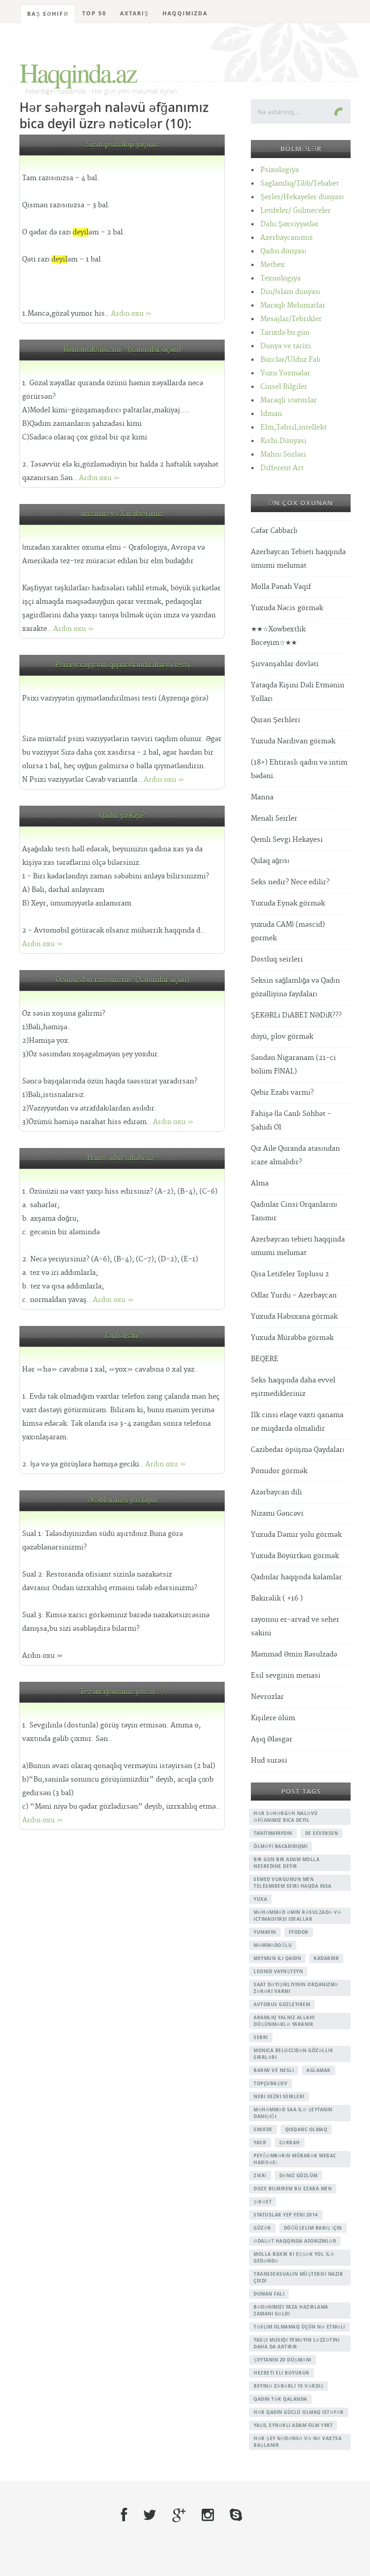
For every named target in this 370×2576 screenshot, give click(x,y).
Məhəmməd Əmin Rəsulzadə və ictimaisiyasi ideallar (297, 1916)
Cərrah (290, 2142)
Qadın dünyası (283, 251)
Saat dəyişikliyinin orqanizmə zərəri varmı (296, 1988)
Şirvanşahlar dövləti (285, 664)
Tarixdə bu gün (285, 333)
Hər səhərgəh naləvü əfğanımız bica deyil (286, 1817)
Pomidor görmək (279, 1471)
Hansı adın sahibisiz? (122, 1158)
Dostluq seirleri (277, 959)
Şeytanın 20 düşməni (282, 2360)
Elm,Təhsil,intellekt (294, 427)
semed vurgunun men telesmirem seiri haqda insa (293, 1883)
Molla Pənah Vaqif (281, 587)
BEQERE (265, 1359)
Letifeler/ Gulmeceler (296, 211)
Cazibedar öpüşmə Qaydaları (298, 1450)
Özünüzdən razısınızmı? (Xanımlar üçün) (122, 980)
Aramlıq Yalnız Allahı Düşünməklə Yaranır (284, 2021)
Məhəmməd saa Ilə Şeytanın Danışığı (293, 2113)
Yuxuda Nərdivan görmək (293, 741)
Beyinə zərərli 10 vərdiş (289, 2386)
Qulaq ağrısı (270, 861)
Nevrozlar (267, 1697)
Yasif (260, 2142)
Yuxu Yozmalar (285, 373)
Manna (262, 797)
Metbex (273, 265)
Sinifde (263, 2129)
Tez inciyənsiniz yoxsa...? (122, 1692)
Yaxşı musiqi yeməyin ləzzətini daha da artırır (296, 2343)
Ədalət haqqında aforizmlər (295, 2241)
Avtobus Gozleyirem (282, 2004)
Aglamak (319, 2070)
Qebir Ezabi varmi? (282, 1093)
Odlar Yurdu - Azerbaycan (294, 1295)
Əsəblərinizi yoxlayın (122, 1500)
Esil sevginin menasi (286, 1676)
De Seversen (322, 1833)
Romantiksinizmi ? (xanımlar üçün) (122, 350)
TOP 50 (94, 13)
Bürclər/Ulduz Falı (290, 360)
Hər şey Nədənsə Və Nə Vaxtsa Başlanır (298, 2442)
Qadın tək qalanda (280, 2399)
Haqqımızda (185, 13)
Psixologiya (280, 170)
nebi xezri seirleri (279, 2096)
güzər (262, 2228)
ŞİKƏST (263, 2202)
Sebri (261, 2037)
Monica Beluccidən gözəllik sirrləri (293, 2054)
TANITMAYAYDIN (273, 1833)
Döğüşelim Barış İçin (313, 2228)
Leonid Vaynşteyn (278, 1971)
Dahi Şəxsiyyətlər (289, 224)
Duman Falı (269, 2294)
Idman (271, 414)
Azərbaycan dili (276, 1492)
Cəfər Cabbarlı (274, 531)
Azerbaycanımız (287, 238)
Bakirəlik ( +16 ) (277, 1598)
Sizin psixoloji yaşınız (122, 145)
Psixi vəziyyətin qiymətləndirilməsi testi (122, 665)
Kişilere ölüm (273, 1718)
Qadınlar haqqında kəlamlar (296, 1577)
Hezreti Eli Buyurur (282, 2373)
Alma (260, 1183)
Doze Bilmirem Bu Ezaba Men (293, 2189)
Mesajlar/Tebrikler (291, 319)
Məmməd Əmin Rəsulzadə (294, 1654)
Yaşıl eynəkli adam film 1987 (293, 2425)
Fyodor (299, 1932)
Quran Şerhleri (275, 720)
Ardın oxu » (131, 314)
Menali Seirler (274, 819)
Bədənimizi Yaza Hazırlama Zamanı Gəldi (291, 2310)
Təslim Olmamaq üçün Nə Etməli (299, 2327)
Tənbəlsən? (122, 1336)
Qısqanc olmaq (306, 2129)
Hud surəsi (269, 1761)
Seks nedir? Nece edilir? (290, 882)
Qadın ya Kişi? (122, 816)
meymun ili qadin (277, 1958)
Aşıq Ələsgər (272, 1739)
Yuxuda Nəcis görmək (287, 608)
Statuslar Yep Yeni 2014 (286, 2215)
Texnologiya (280, 278)
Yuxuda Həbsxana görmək (294, 1317)
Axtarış (134, 13)
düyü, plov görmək (282, 1037)
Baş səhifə (48, 14)
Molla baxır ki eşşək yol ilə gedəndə (294, 2257)
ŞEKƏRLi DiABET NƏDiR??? (296, 1015)
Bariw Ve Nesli (274, 2070)
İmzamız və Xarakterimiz (122, 514)
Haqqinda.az (78, 72)
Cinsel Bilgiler (284, 387)
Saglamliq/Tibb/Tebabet (300, 184)
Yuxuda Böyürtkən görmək (295, 1556)
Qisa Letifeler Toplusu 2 (290, 1274)
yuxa (260, 1899)
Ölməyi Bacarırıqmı (280, 1846)
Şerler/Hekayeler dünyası (302, 197)
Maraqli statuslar (289, 400)
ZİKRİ (260, 2175)
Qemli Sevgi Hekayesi (287, 840)
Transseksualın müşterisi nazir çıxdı (298, 2277)
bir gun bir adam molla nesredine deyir (287, 1863)
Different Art (282, 468)
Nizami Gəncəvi (277, 1514)
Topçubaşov (271, 2083)
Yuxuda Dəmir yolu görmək (296, 1535)
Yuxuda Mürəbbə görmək (292, 1338)
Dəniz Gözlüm (298, 2175)
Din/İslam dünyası (290, 292)
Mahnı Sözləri (283, 455)
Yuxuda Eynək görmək (288, 903)
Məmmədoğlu (273, 1945)
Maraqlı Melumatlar (293, 306)
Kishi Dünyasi (283, 441)
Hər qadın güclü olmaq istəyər (299, 2412)
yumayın (265, 1932)
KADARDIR (326, 1958)
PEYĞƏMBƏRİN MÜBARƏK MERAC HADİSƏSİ (295, 2159)
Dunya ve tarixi (286, 346)
